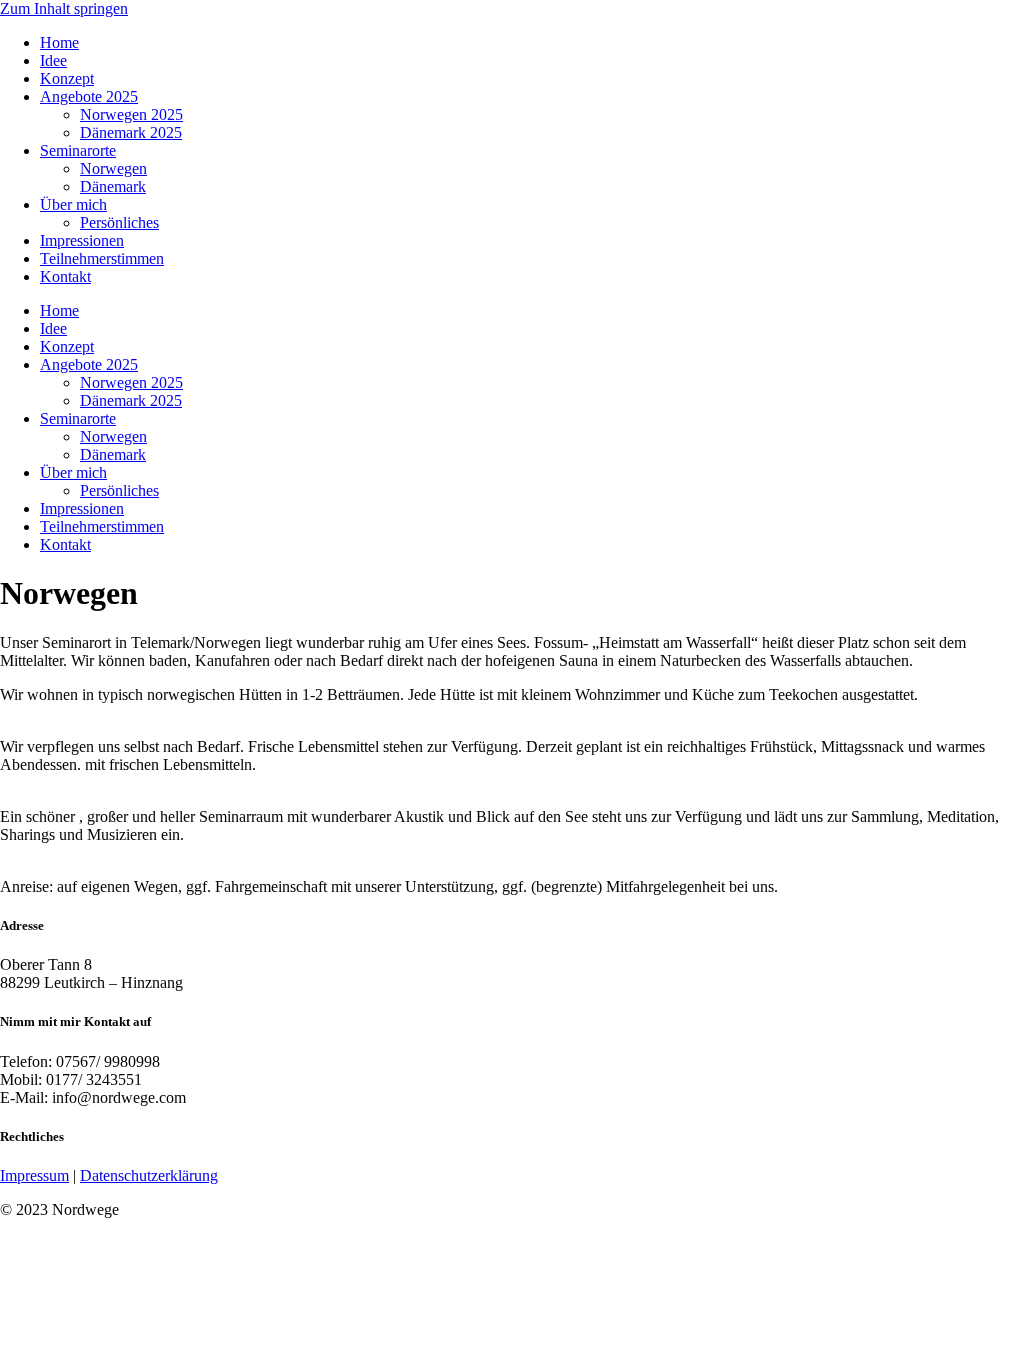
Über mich (73, 204)
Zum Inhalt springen (64, 8)
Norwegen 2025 (131, 114)
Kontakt (65, 276)
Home (59, 42)
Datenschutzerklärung (149, 1175)
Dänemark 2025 (131, 132)
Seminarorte (78, 150)
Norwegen (113, 168)
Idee (53, 60)
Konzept (67, 78)
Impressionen (82, 240)
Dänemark (113, 186)
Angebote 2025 (89, 96)
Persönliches (119, 222)
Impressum (34, 1175)
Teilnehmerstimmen (102, 258)
